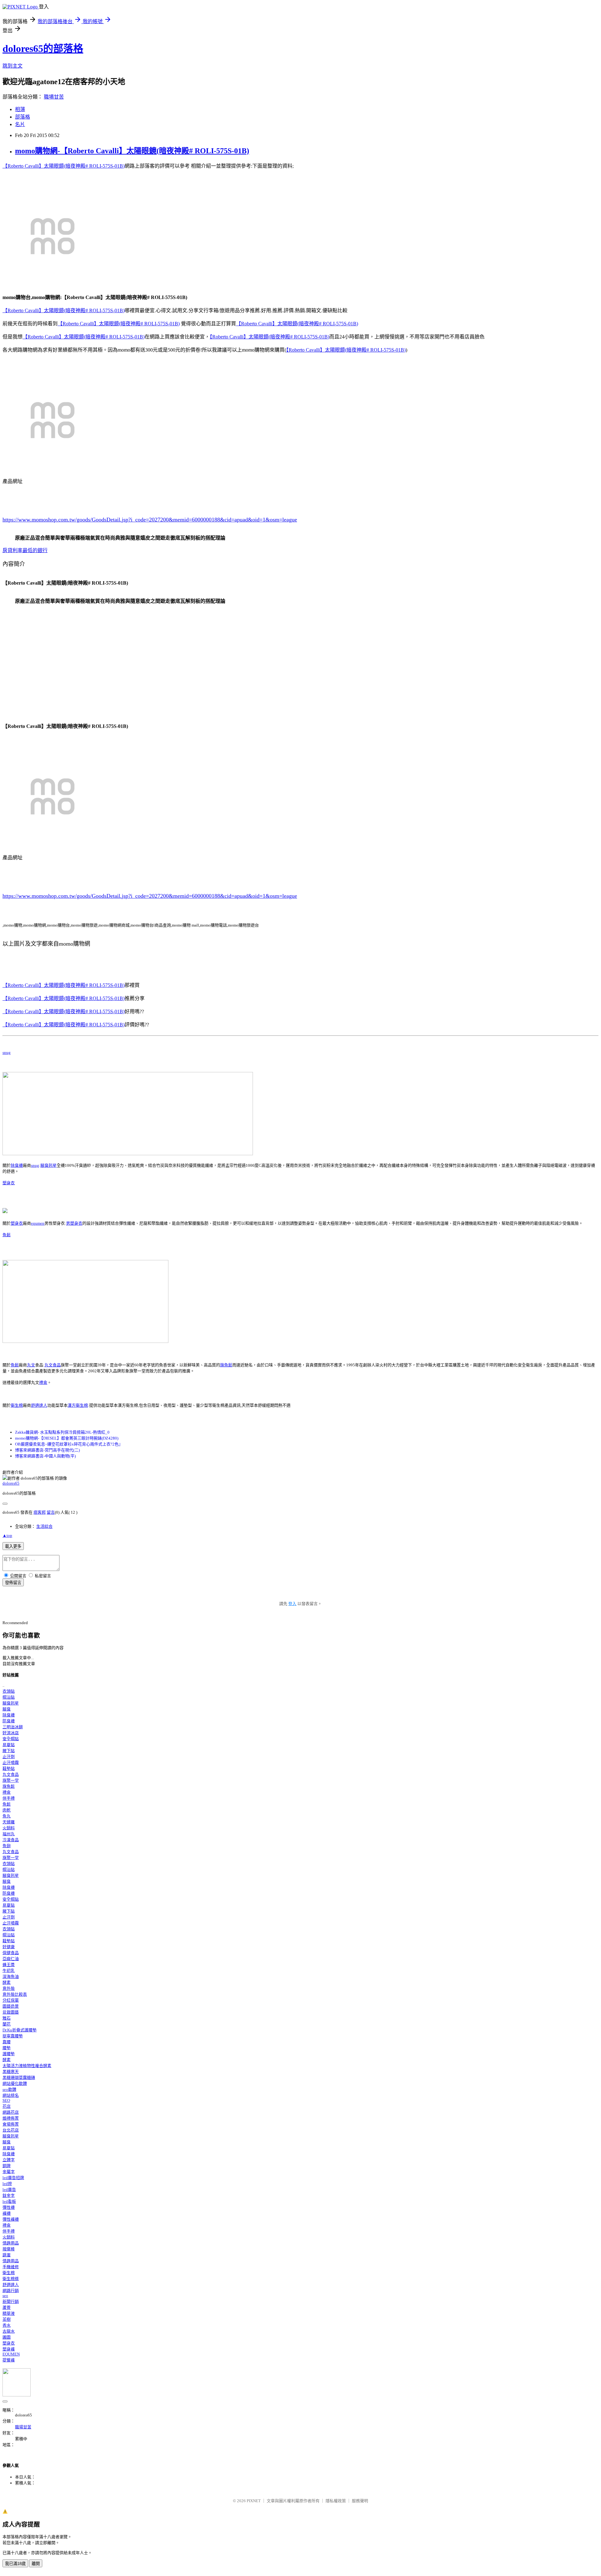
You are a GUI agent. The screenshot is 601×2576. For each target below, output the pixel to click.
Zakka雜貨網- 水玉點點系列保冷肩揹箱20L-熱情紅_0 (62, 1432)
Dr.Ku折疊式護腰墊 (20, 2030)
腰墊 (7, 2048)
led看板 (9, 2201)
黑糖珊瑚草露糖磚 (19, 2078)
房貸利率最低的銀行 (25, 550)
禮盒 (43, 1382)
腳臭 (7, 1709)
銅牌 (7, 2166)
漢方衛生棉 (78, 1405)
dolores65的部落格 (43, 48)
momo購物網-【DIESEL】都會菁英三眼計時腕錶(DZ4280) (67, 1438)
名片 (20, 124)
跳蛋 (7, 2255)
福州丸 (9, 1834)
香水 (7, 2325)
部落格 (23, 117)
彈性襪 (9, 2207)
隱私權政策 (336, 2501)
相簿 (20, 109)
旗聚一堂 (11, 1780)
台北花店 (11, 2130)
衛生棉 (17, 1405)
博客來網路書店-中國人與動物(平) (45, 1456)
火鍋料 (9, 1828)
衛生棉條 (11, 2279)
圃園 (7, 2337)
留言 (51, 1512)
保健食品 (11, 1953)
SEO (6, 2100)
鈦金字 (9, 2195)
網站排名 (11, 2095)
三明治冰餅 (13, 1727)
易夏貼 (9, 1745)
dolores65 (11, 1483)
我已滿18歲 (15, 2564)
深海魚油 (11, 1976)
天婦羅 (9, 1822)
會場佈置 (11, 2124)
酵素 (7, 1982)
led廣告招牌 (13, 2178)
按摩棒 (9, 2249)
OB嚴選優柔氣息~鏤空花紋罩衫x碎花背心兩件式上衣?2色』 (69, 1444)
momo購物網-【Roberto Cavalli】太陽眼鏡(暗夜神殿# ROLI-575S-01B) (132, 151)
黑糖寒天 (11, 2072)
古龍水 (9, 2331)
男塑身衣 (74, 1223)
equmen (38, 1223)
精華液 (9, 2313)
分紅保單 (11, 2000)
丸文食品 (53, 1365)
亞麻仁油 (11, 1959)
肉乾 (7, 1810)
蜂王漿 (9, 1965)
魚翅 (7, 1846)
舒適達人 (39, 1405)
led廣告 (9, 2190)
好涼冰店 (11, 1733)
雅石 (7, 2018)
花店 (7, 2106)
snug (7, 1052)
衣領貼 (9, 1691)
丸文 (31, 1365)
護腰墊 (9, 2054)
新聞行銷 (11, 2302)
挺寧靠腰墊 (13, 2036)
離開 (36, 2564)
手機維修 (11, 2267)
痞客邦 (40, 1512)
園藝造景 (11, 2006)
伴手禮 (9, 1798)
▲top (7, 1535)
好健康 (9, 1947)
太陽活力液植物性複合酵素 (27, 2066)
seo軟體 (9, 2089)
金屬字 (9, 2172)
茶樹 (7, 2319)
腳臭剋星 (49, 1165)
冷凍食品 (11, 1840)
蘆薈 (7, 2307)
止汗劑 (9, 1757)
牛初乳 (9, 1971)
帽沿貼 (9, 1697)
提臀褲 (9, 2360)
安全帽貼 (11, 1739)
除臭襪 (17, 1165)
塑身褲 (9, 2349)
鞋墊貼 (9, 1768)
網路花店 (11, 2112)
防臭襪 (9, 1721)
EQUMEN (11, 2354)
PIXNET (254, 2501)
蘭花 (7, 2024)
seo (5, 2296)
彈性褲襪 (11, 2219)
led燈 (7, 2184)
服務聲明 (360, 2501)
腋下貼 (9, 1751)
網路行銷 (11, 2291)
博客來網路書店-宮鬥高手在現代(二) (47, 1450)
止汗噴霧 (11, 1763)
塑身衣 (9, 1183)
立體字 (9, 2160)
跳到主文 (13, 66)
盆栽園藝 (11, 2012)
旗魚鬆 (226, 1365)
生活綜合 (44, 1526)
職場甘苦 (54, 97)
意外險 (9, 1988)
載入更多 (13, 1546)
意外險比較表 (15, 1994)
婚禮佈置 (11, 2118)
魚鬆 (7, 1235)
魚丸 (7, 1816)
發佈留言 (13, 1583)
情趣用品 (11, 2243)
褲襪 (7, 2213)
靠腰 (7, 2042)
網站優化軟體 (15, 2083)
